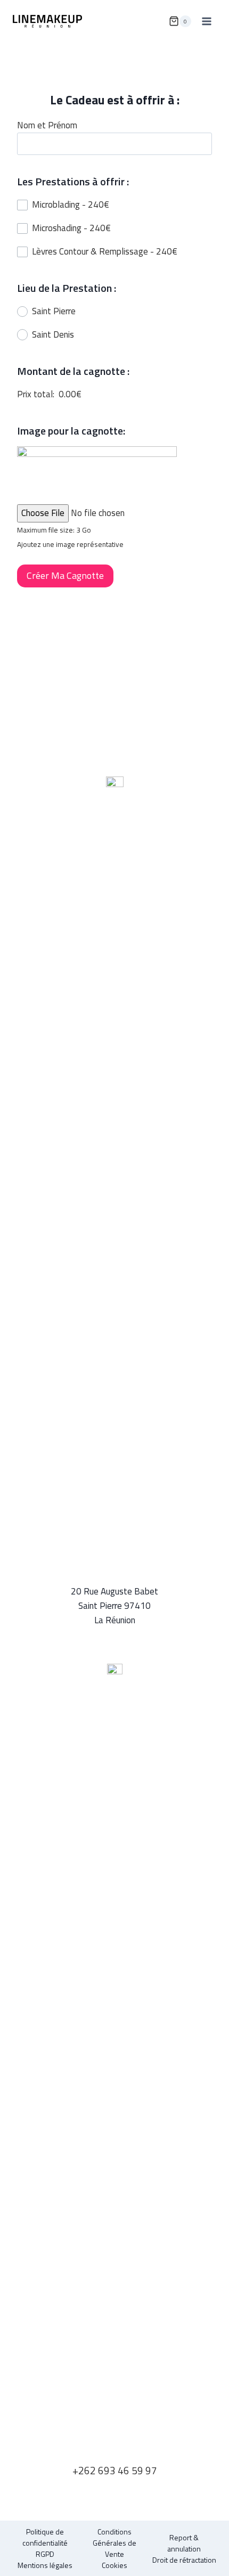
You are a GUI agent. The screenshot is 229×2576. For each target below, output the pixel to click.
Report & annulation (184, 2543)
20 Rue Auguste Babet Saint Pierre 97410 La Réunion (114, 1606)
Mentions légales (45, 2565)
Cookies (114, 2565)
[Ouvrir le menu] (206, 21)
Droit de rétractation (184, 2560)
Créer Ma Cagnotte (65, 575)
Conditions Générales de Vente (114, 2543)
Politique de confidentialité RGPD (45, 2543)
